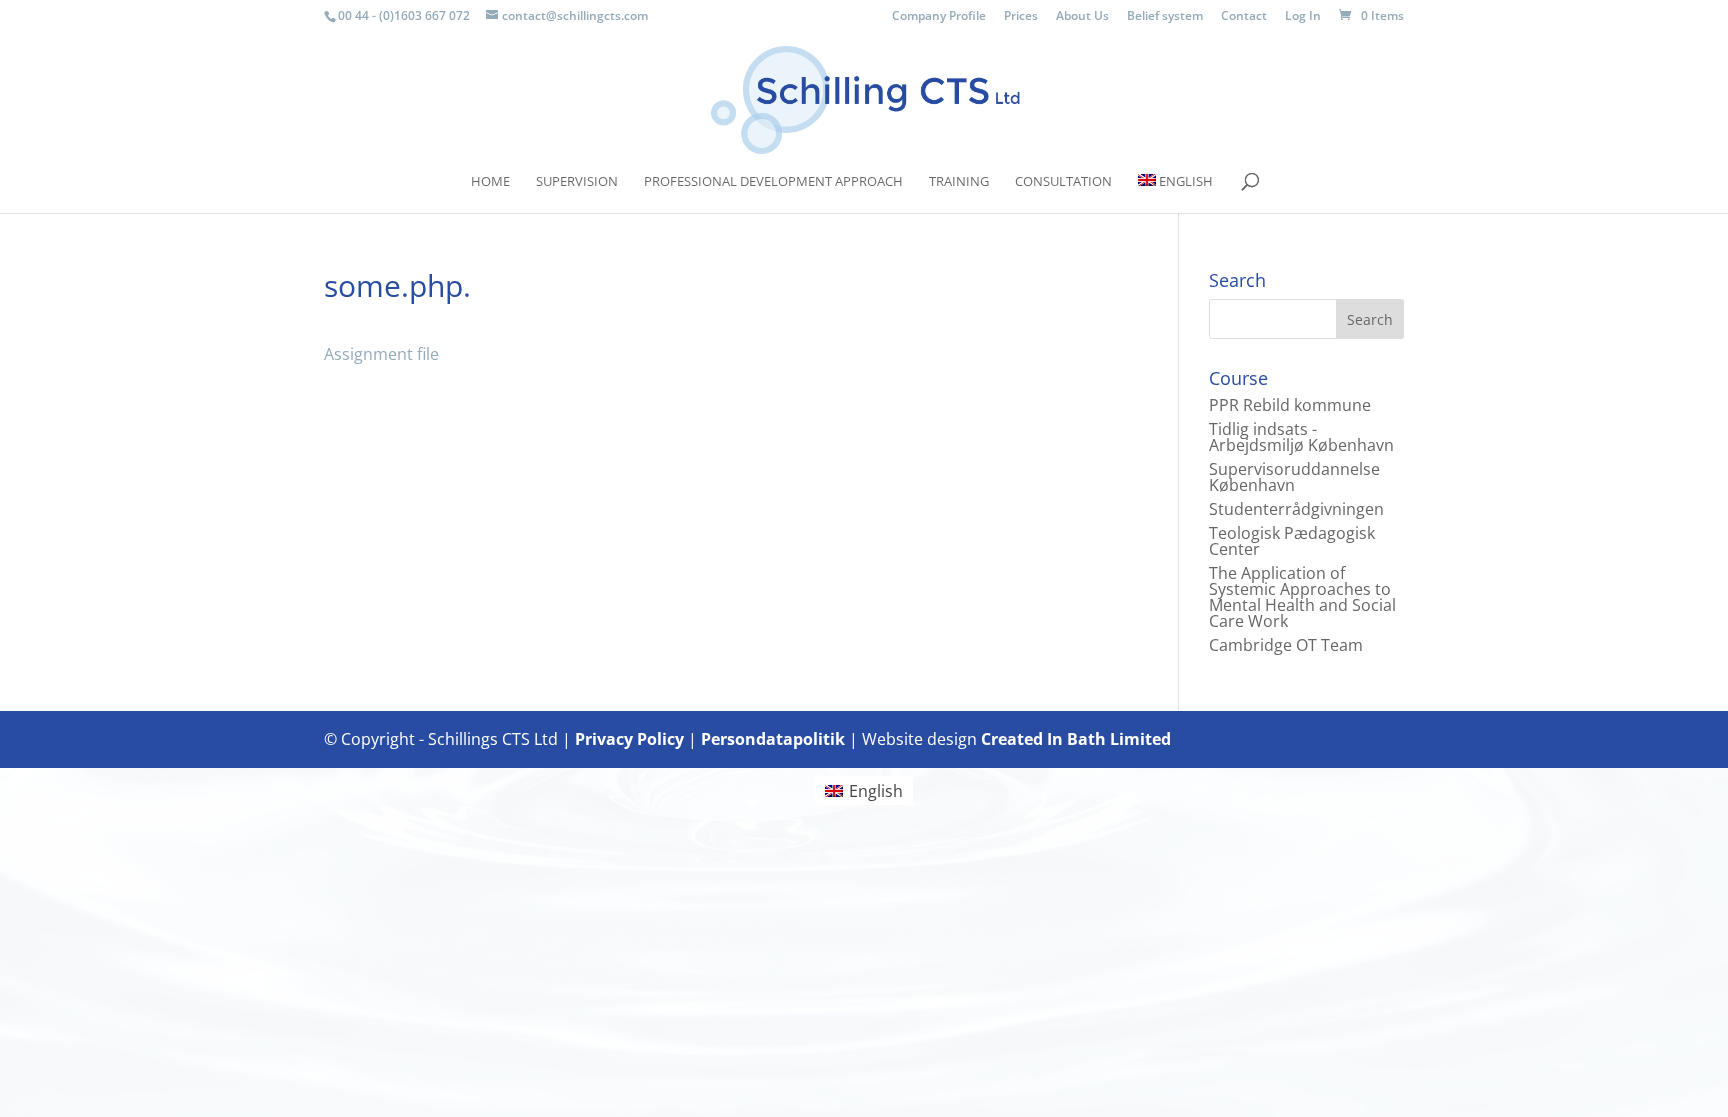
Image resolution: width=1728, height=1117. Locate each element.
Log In (1303, 17)
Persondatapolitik (773, 739)
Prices (1021, 17)
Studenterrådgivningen (1296, 509)
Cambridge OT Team (1286, 645)
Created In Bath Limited (1076, 739)
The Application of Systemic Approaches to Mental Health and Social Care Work (1302, 597)
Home (490, 182)
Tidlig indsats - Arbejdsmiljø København (1301, 437)
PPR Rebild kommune (1290, 405)
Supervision (577, 182)
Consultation (1063, 182)
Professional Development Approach (773, 182)
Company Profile (939, 17)
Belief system (1165, 17)
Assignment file (381, 354)
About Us (1082, 17)
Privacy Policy (629, 739)
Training (959, 182)
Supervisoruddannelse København (1294, 477)
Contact (1244, 17)
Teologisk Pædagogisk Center (1292, 541)
